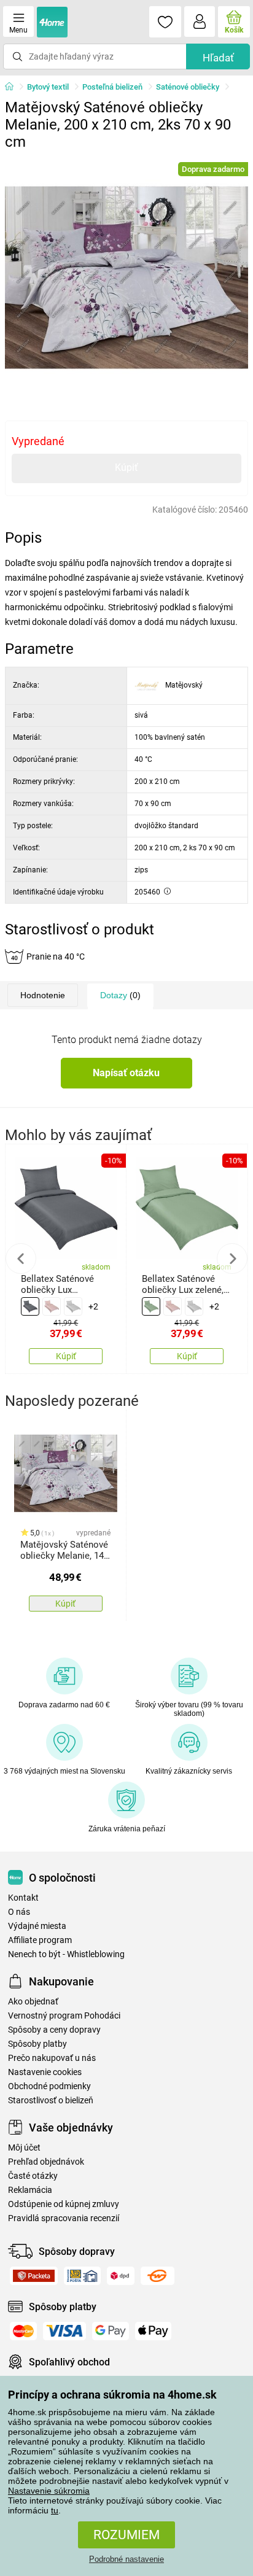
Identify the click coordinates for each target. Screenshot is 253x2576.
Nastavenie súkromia (49, 2491)
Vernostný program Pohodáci (64, 2016)
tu (55, 2510)
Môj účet (24, 2148)
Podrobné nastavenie (126, 2559)
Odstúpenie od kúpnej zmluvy (64, 2204)
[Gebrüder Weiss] (158, 2276)
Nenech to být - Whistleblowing (66, 1954)
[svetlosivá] (73, 1306)
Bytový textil (48, 87)
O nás (19, 1912)
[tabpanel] (126, 277)
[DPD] (121, 2276)
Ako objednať (33, 2002)
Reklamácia (30, 2190)
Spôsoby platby (37, 2044)
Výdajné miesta (37, 1926)
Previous (21, 1259)
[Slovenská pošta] (82, 2276)
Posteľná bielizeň (112, 87)
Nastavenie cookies (45, 2072)
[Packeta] (34, 2276)
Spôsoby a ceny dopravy (54, 2030)
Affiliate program (40, 1940)
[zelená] (151, 1306)
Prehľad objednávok (46, 2162)
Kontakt (23, 1898)
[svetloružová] (52, 1306)
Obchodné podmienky (49, 2086)
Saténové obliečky (188, 87)
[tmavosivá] (30, 1306)
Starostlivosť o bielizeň (51, 2101)
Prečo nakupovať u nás (52, 2058)
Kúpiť (126, 467)
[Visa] (64, 2331)
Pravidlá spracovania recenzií (64, 2218)
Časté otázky (33, 2176)
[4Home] (14, 87)
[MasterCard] (23, 2331)
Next (232, 1259)
